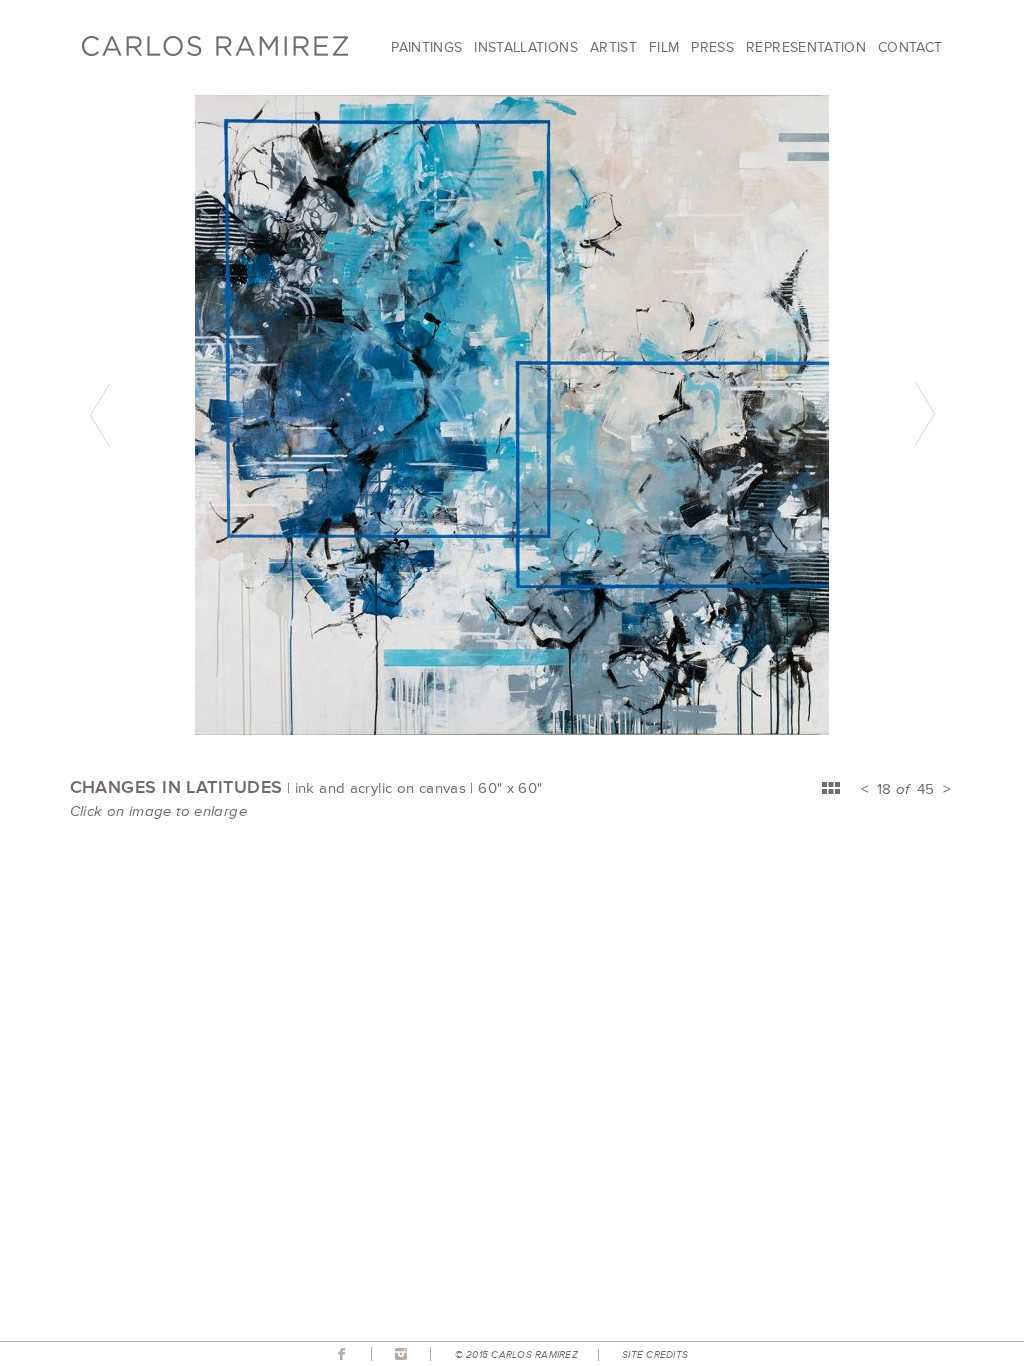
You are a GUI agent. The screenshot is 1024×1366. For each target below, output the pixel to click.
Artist (613, 47)
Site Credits (655, 1355)
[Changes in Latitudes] (512, 730)
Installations (526, 47)
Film (664, 47)
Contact (910, 47)
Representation (806, 47)
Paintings (426, 47)
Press (712, 47)
